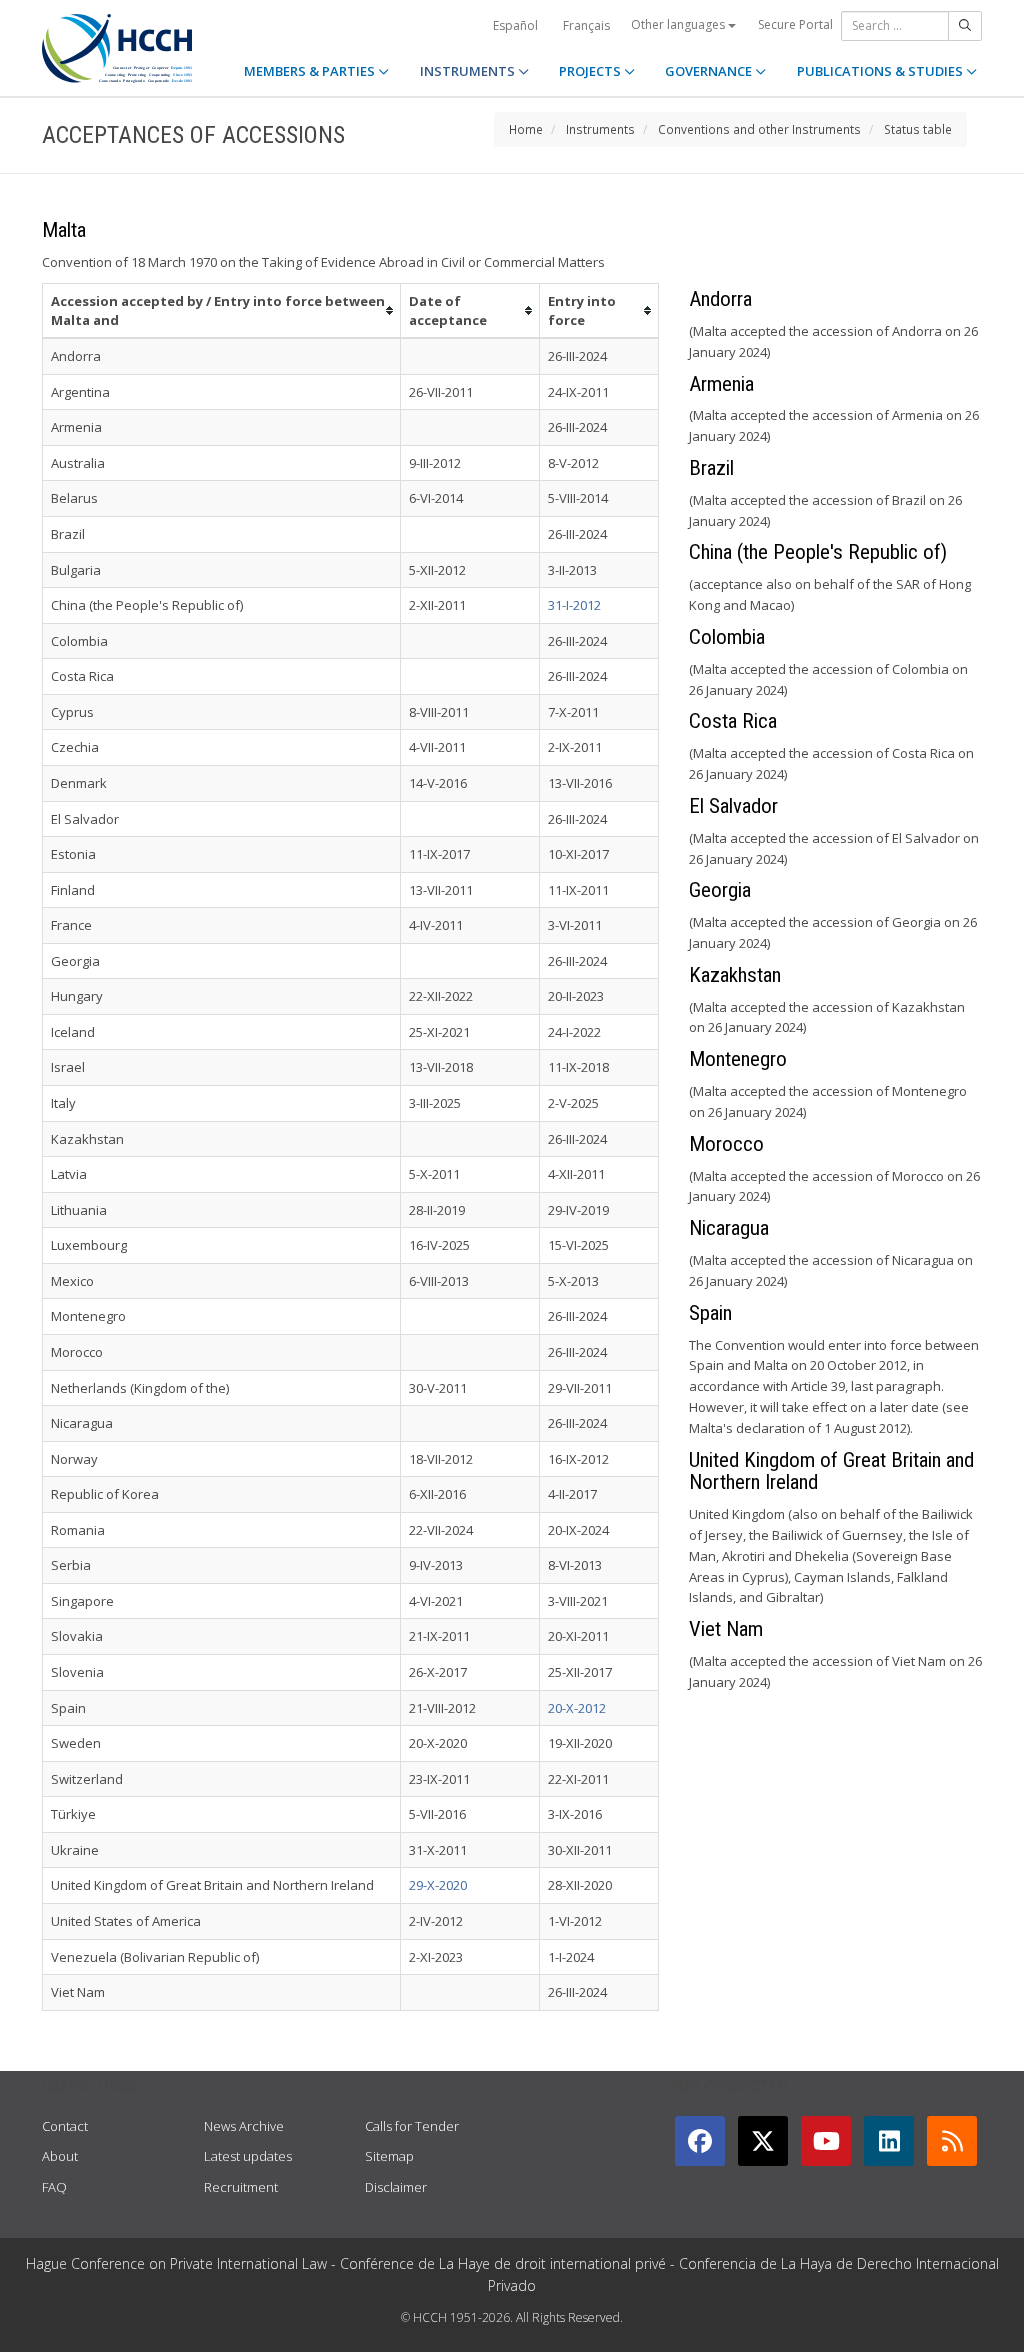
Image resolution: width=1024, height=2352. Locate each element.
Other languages (679, 24)
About (60, 2156)
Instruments (600, 129)
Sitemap (389, 2156)
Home (526, 129)
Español (515, 25)
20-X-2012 (577, 1708)
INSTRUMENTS (469, 71)
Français (586, 25)
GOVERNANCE (710, 71)
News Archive (244, 2126)
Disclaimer (396, 2187)
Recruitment (241, 2187)
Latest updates (248, 2156)
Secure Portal (795, 24)
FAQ (54, 2187)
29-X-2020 (438, 1885)
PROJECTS (591, 71)
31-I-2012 (574, 605)
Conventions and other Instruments (759, 129)
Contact (65, 2126)
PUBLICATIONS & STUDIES (881, 71)
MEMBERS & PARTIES (311, 71)
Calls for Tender (412, 2126)
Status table (918, 129)
